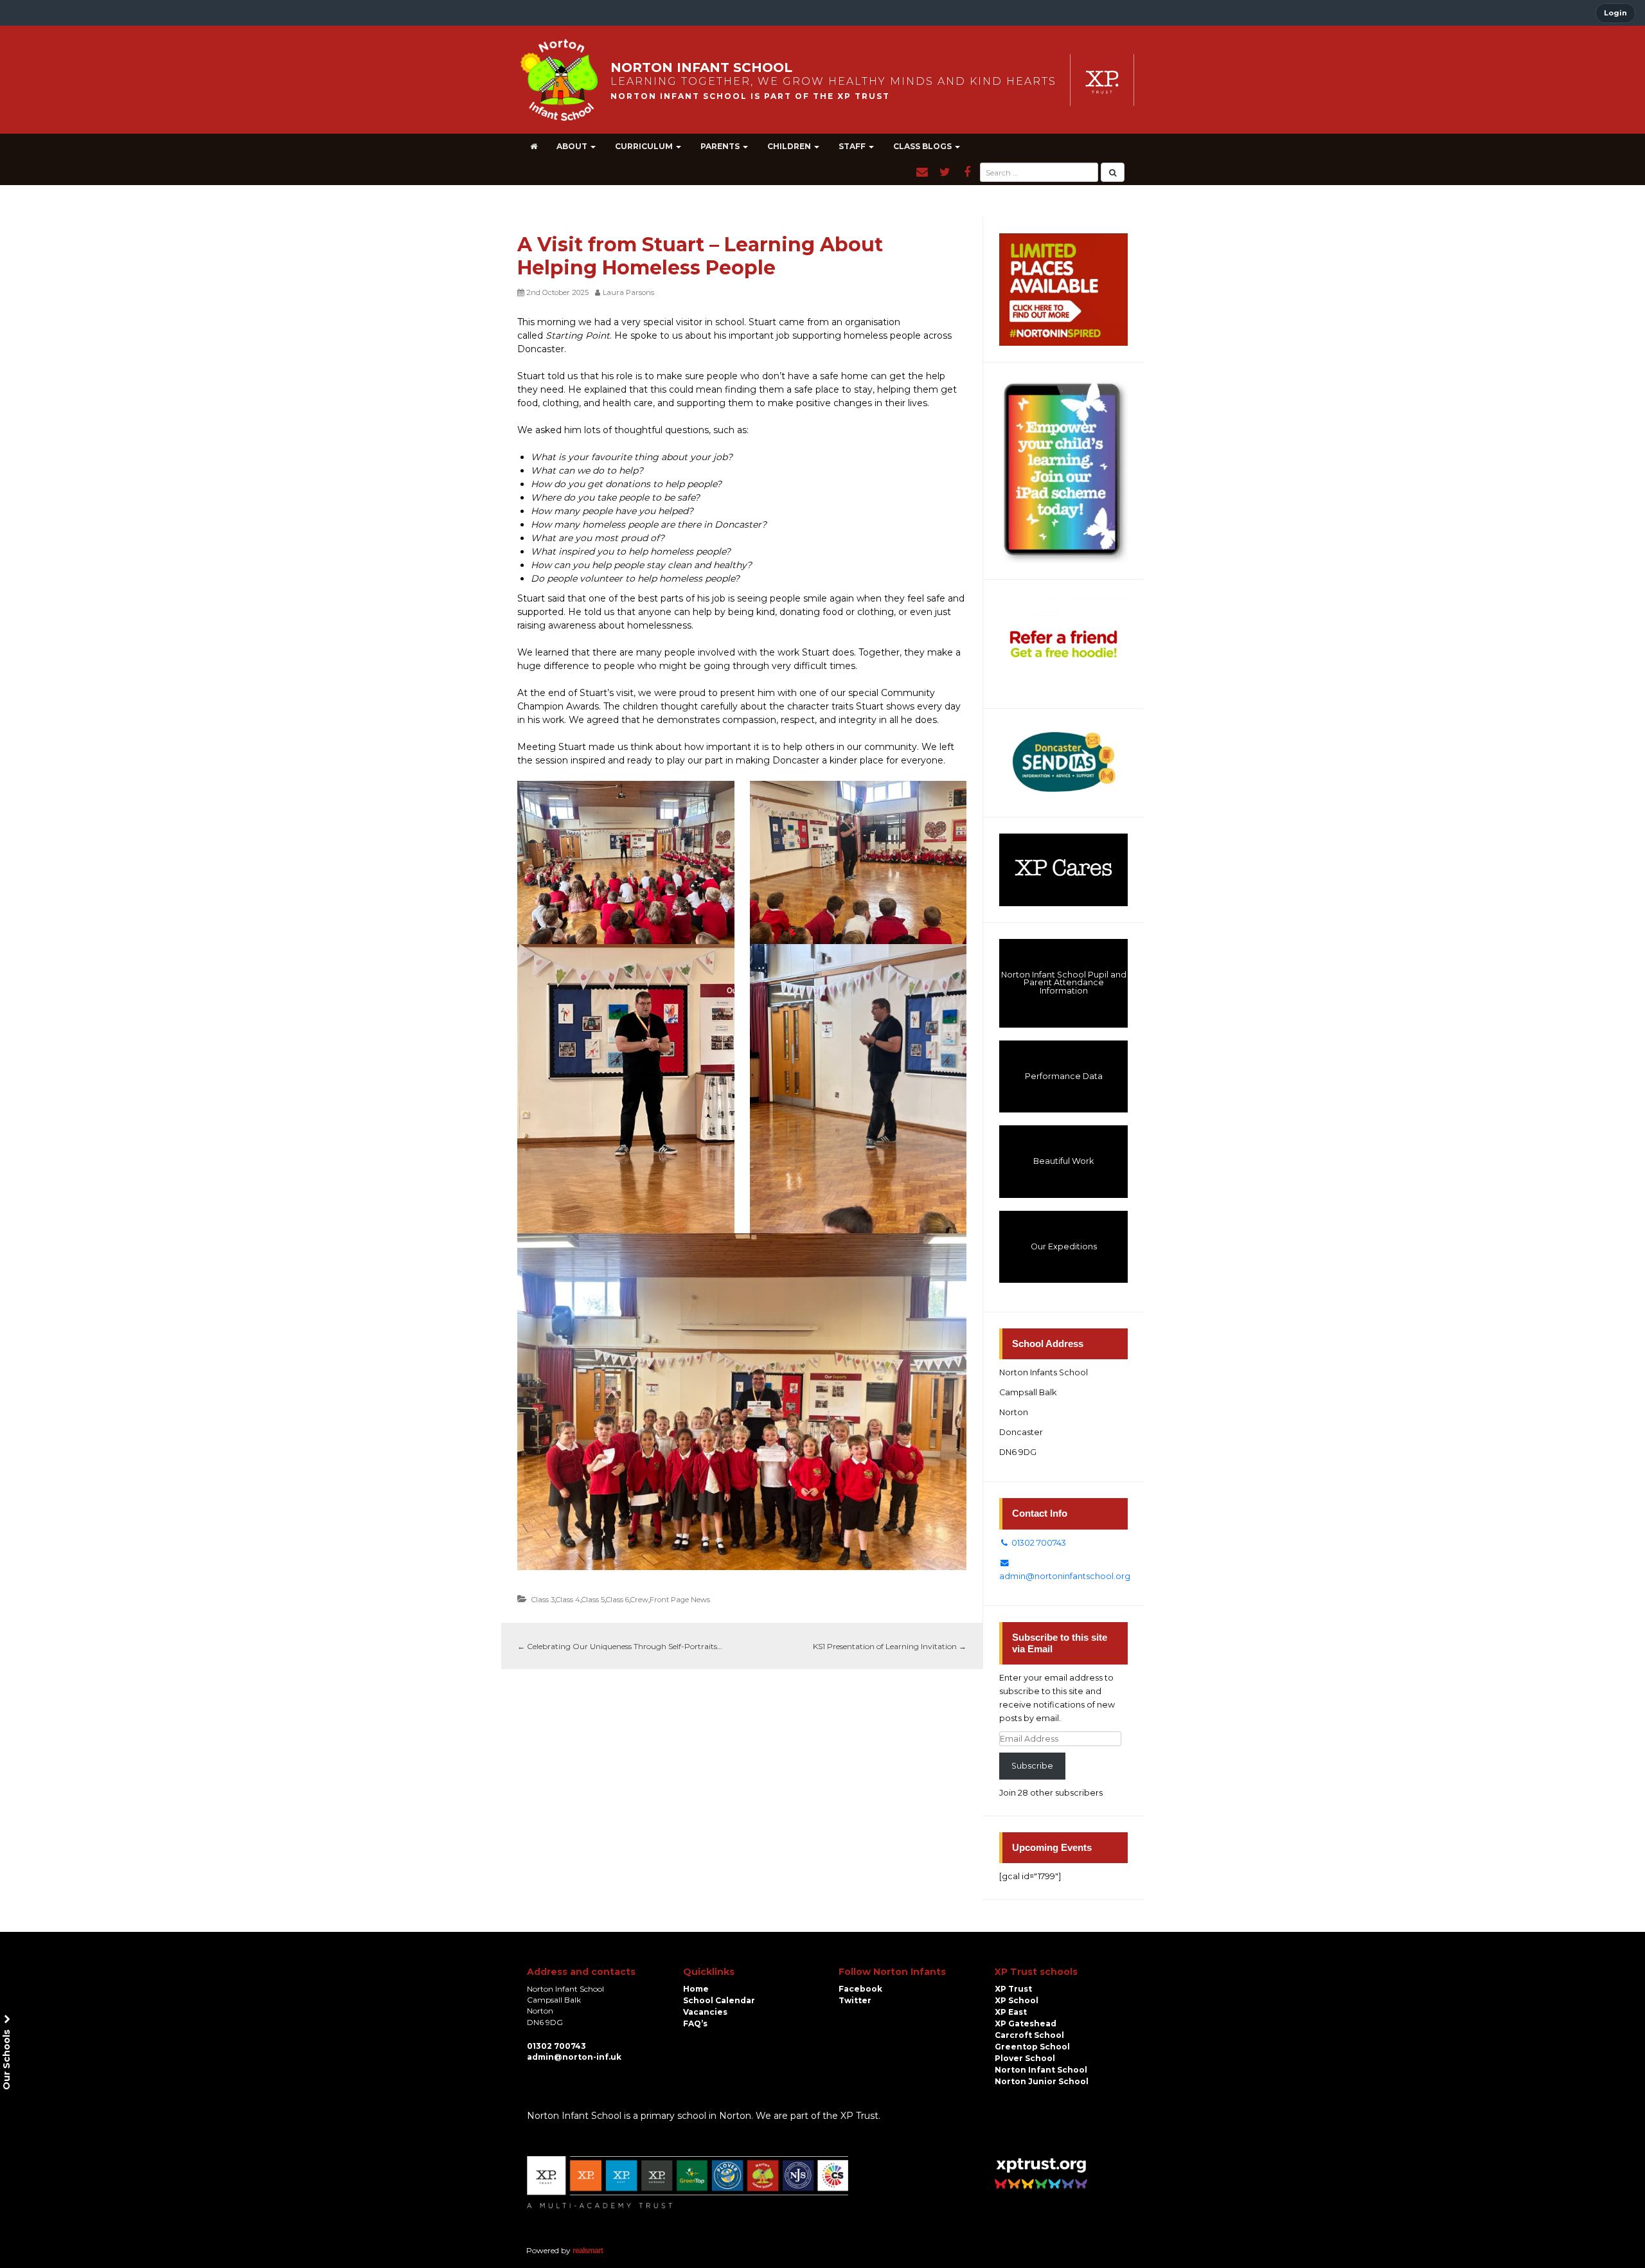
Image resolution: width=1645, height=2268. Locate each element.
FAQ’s (695, 2023)
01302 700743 (1038, 1543)
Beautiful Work (1063, 1161)
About (573, 146)
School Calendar (719, 2000)
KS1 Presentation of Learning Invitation (890, 1646)
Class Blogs (923, 146)
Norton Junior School (1042, 2081)
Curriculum (645, 146)
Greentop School (1032, 2047)
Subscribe (1032, 1766)
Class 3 (543, 1600)
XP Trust (1013, 1989)
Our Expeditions (1064, 1246)
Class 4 (568, 1600)
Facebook (860, 1989)
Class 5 (593, 1600)
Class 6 (618, 1600)
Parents (721, 146)
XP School (1017, 2000)
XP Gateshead (1026, 2023)
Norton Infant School (1041, 2070)
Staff (853, 146)
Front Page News (680, 1600)
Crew (639, 1600)
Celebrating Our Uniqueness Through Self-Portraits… (620, 1646)
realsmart (588, 2251)
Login (1615, 13)
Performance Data (1064, 1076)
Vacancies (705, 2012)
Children (790, 146)
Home (696, 1989)
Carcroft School (1029, 2035)
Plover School (1025, 2058)
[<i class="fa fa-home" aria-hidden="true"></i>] (534, 147)
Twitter (855, 2000)
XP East (1011, 2012)
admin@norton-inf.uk (574, 2057)
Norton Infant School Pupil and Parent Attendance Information (1064, 983)
